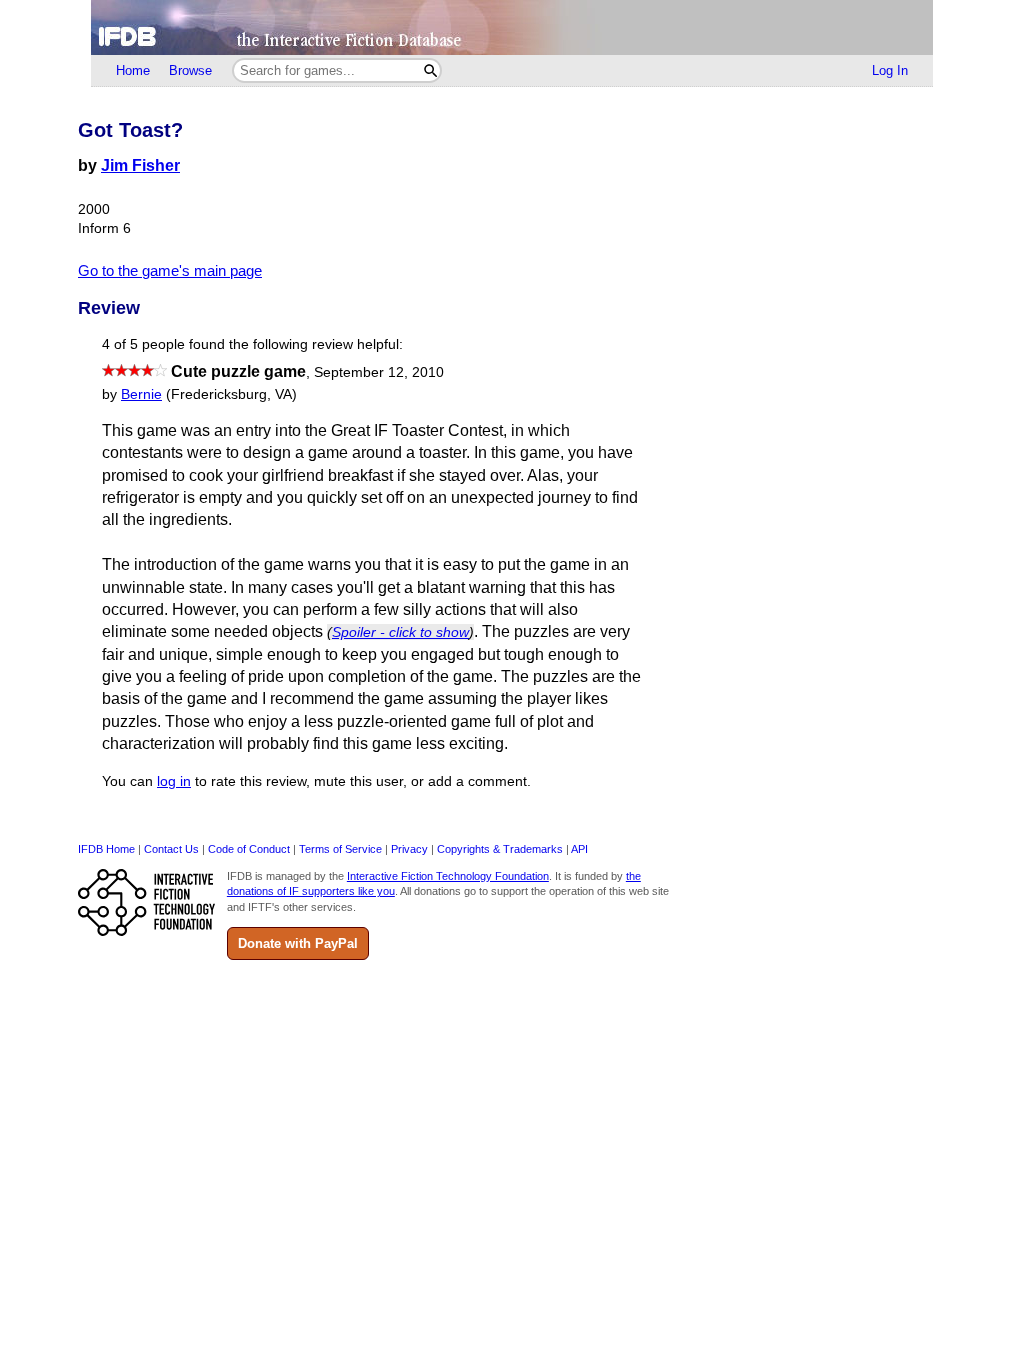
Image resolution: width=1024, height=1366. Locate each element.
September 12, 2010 (379, 372)
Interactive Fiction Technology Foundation (448, 876)
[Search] (430, 70)
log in (174, 781)
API (579, 849)
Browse (190, 70)
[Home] (512, 27)
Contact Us (171, 849)
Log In (890, 70)
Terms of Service (340, 849)
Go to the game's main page (170, 270)
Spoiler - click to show (400, 632)
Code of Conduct (249, 849)
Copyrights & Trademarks (500, 849)
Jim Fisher (140, 165)
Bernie (141, 394)
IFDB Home (106, 849)
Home (133, 70)
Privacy (409, 849)
